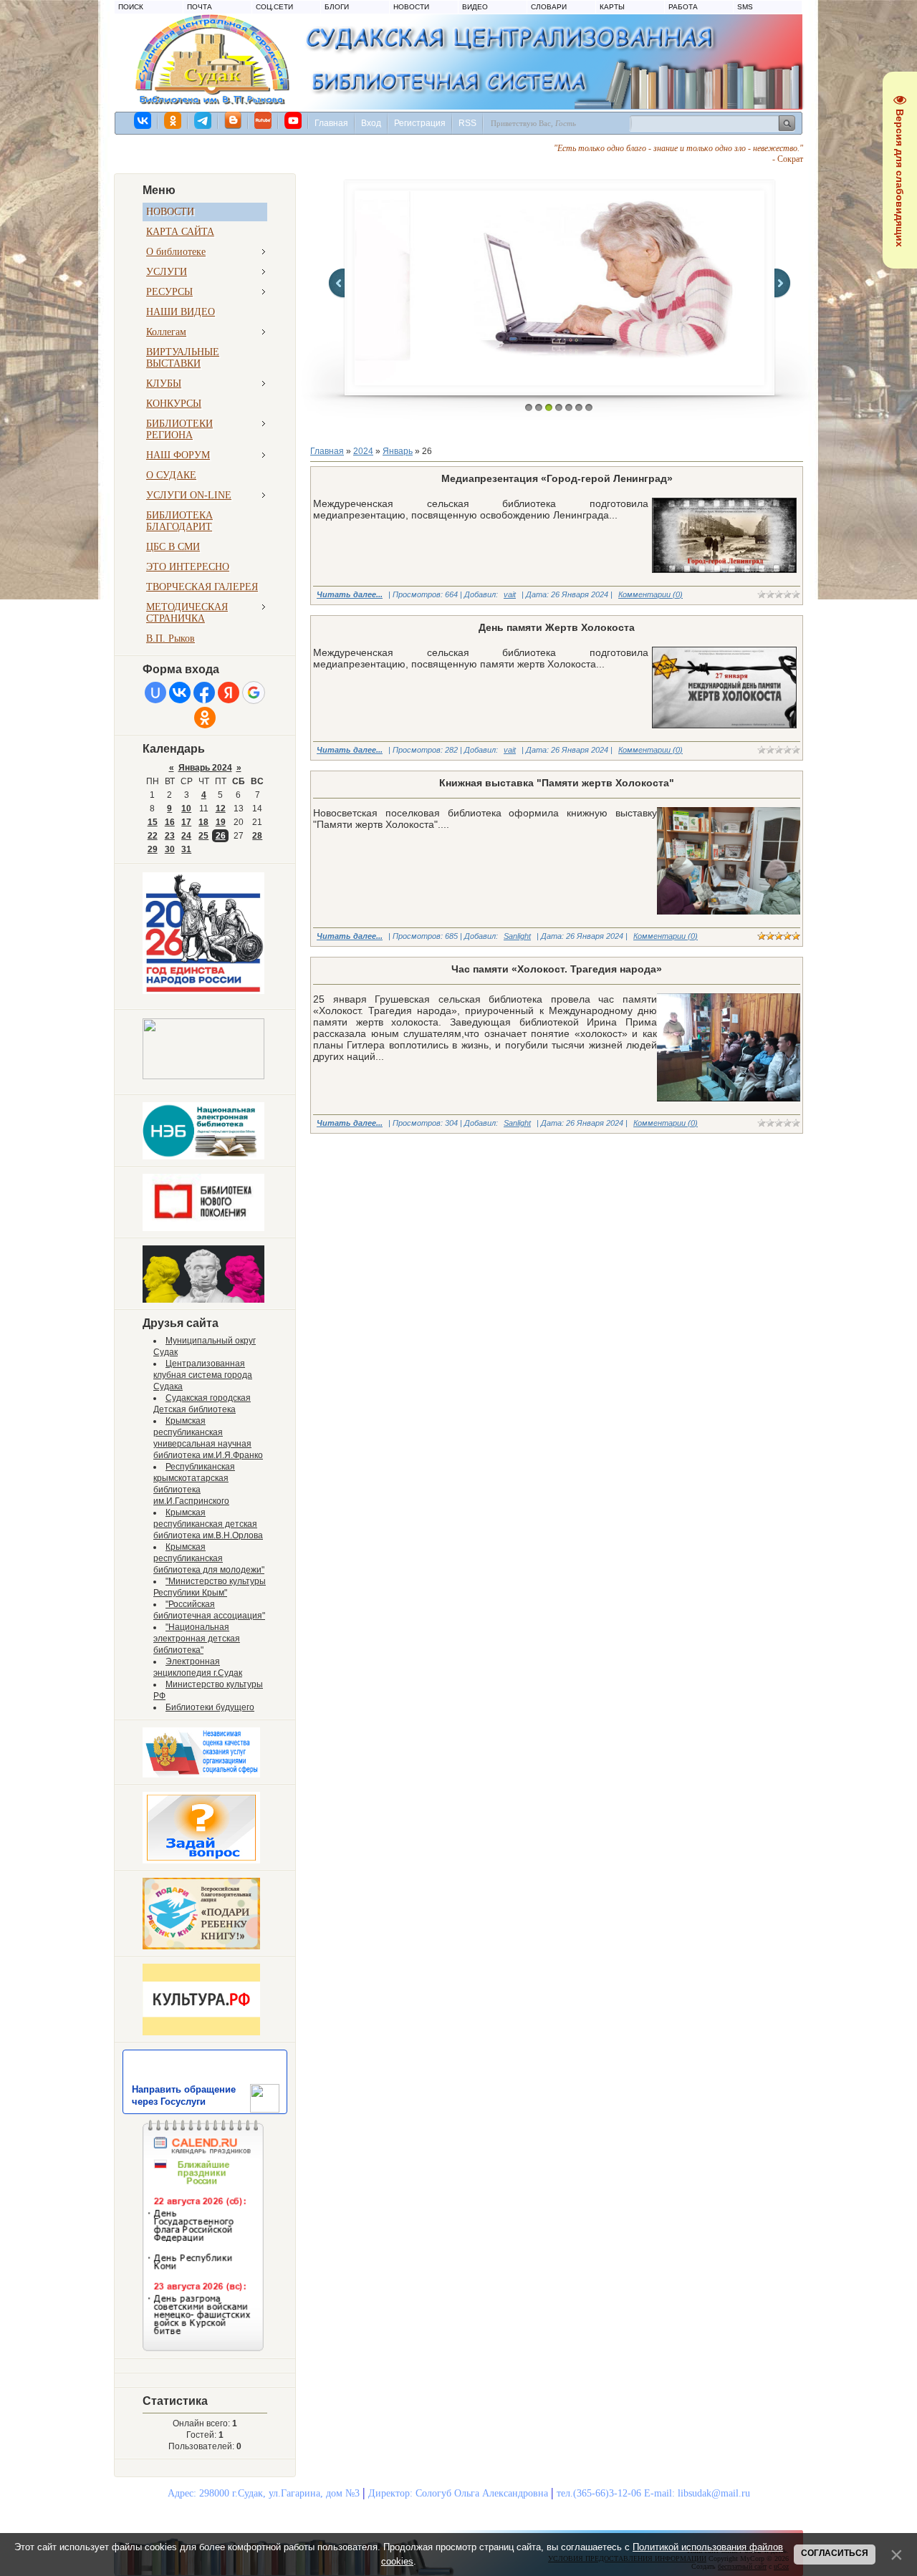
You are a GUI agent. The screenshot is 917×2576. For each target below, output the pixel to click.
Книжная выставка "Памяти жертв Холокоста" (557, 783)
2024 (363, 451)
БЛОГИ (337, 7)
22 (153, 836)
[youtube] (294, 120)
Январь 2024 (205, 768)
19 (221, 822)
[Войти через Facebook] (204, 693)
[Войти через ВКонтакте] (180, 693)
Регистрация (420, 123)
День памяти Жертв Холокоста (557, 627)
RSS (467, 123)
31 (186, 849)
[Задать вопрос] (201, 1861)
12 (221, 809)
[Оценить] (201, 1775)
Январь (398, 451)
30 (170, 849)
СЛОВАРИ (549, 7)
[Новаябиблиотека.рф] (203, 1228)
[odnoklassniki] (173, 120)
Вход (371, 123)
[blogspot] (234, 120)
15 (153, 822)
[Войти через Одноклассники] (205, 718)
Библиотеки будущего (210, 1707)
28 (257, 836)
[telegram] (203, 120)
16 (170, 822)
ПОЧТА (200, 7)
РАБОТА (683, 7)
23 (170, 836)
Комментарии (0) (650, 594)
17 (186, 822)
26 (221, 836)
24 (186, 836)
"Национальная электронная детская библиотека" (197, 1639)
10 (186, 809)
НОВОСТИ (411, 7)
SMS (745, 7)
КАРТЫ (612, 7)
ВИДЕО (475, 7)
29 (153, 849)
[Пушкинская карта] (203, 1300)
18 (203, 822)
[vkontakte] (143, 120)
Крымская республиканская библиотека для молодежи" (209, 1558)
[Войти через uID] (155, 693)
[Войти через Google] (254, 693)
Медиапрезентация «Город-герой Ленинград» (557, 478)
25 (203, 836)
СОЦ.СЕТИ (274, 7)
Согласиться (835, 2553)
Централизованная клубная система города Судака (203, 1375)
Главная (331, 123)
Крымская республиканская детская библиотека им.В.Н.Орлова (208, 1524)
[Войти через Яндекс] (229, 693)
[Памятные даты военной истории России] (203, 1076)
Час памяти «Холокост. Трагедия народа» (557, 969)
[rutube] (264, 120)
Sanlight (517, 936)
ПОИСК (131, 7)
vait (510, 594)
